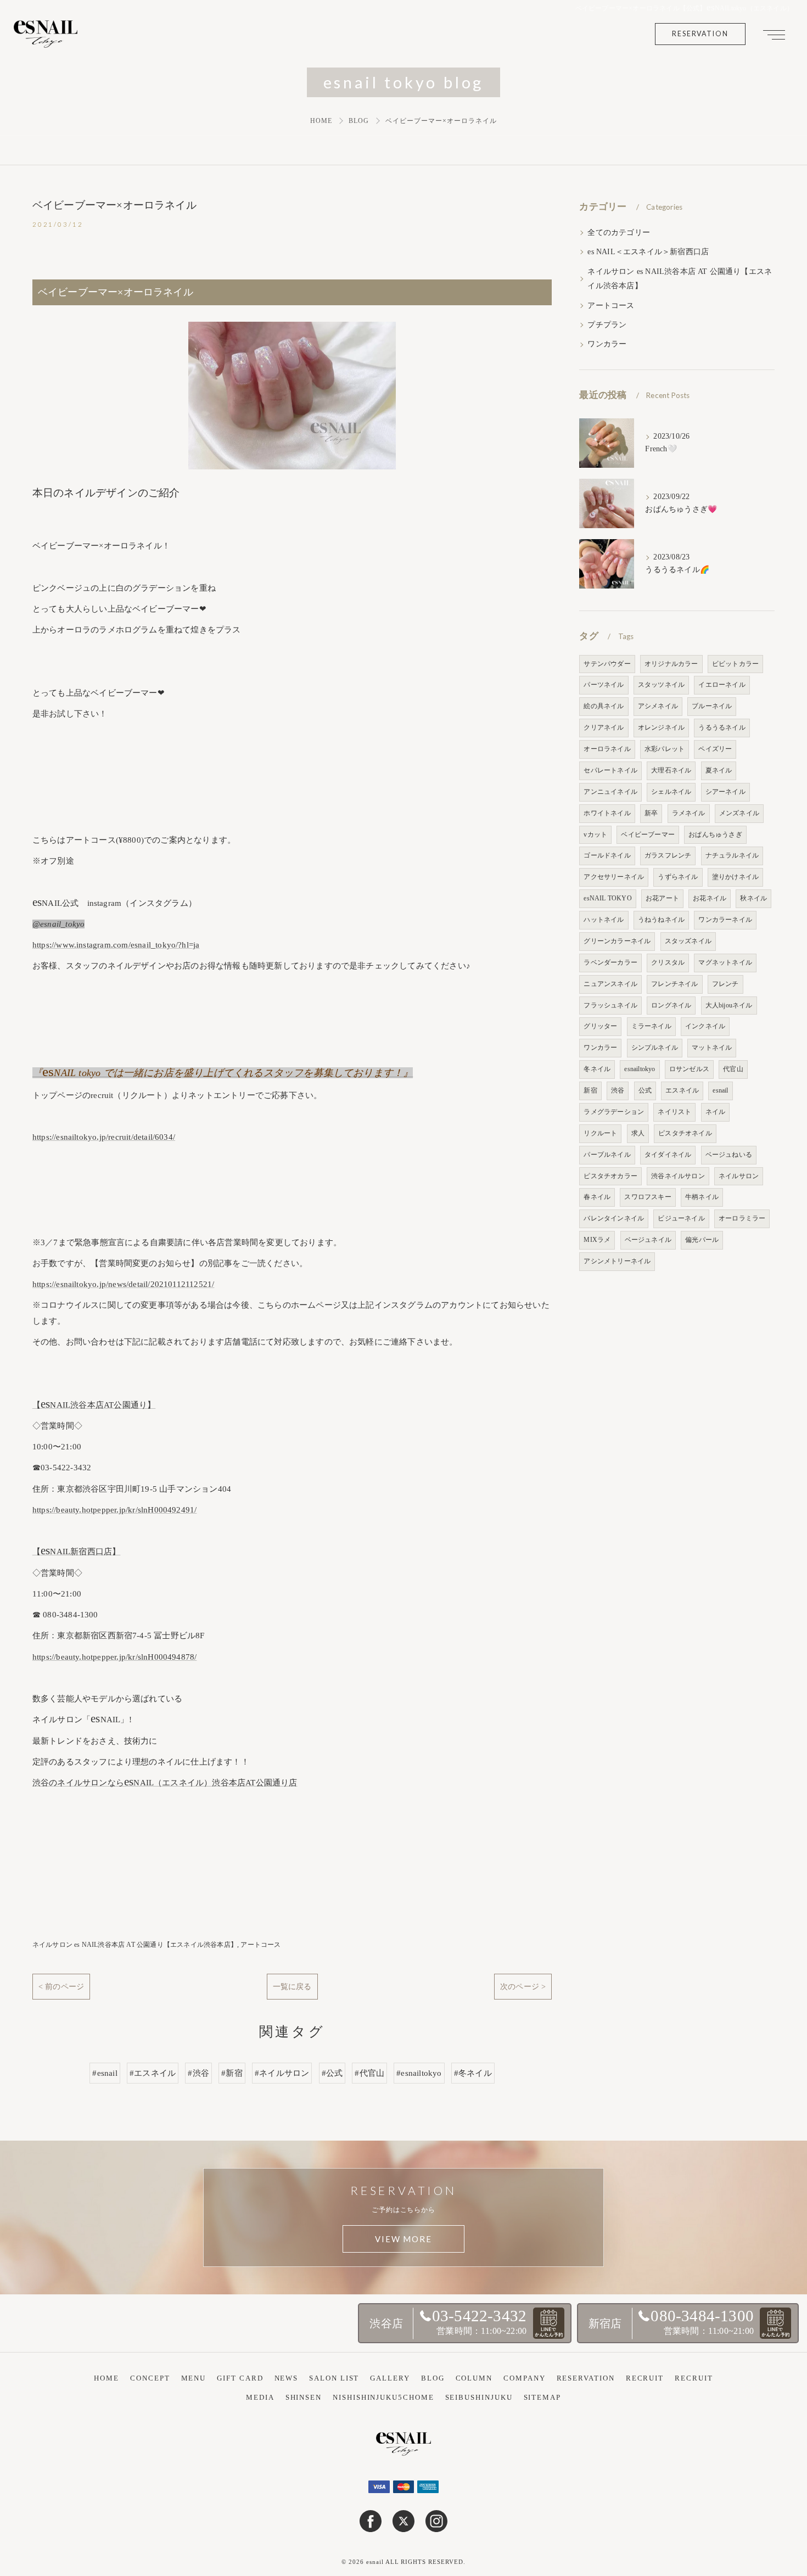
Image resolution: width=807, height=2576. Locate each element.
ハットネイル (604, 920)
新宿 (590, 1090)
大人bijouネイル (729, 1005)
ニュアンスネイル (610, 984)
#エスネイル (153, 2073)
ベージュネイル (648, 1240)
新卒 (651, 813)
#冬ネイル (473, 2073)
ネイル (716, 1112)
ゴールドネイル (607, 855)
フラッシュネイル (610, 1005)
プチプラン (607, 325)
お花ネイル (710, 898)
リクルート (600, 1133)
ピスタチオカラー (610, 1176)
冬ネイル (597, 1069)
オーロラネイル (607, 749)
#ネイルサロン (282, 2073)
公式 (645, 1090)
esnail (720, 1090)
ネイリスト (674, 1112)
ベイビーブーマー (648, 835)
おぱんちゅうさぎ (715, 835)
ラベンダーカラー (610, 962)
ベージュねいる (729, 1155)
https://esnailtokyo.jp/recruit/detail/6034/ (104, 1137)
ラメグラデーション (614, 1112)
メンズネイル (739, 813)
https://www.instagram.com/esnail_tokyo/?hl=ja (116, 945)
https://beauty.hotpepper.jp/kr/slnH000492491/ (115, 1510)
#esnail (105, 2073)
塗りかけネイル (735, 877)
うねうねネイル (661, 920)
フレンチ (725, 984)
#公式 (332, 2073)
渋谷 (618, 1090)
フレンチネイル (674, 984)
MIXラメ (597, 1240)
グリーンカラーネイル (617, 941)
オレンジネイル (661, 727)
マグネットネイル (725, 962)
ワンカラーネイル (725, 920)
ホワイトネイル (607, 813)
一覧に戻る (292, 1986)
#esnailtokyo (419, 2073)
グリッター (600, 1026)
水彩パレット (665, 749)
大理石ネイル (671, 770)
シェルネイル (671, 792)
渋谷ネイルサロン (678, 1176)
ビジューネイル (681, 1218)
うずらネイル (678, 877)
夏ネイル (719, 770)
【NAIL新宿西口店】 (77, 1552)
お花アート (662, 898)
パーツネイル (604, 685)
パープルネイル (607, 1155)
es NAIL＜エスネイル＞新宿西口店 (648, 252)
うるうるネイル (722, 727)
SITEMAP (542, 2397)
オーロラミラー (742, 1218)
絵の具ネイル (604, 706)
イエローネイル (722, 685)
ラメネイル (689, 813)
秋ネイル (753, 898)
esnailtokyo (640, 1069)
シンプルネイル (655, 1048)
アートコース (260, 1945)
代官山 (733, 1069)
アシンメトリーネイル (617, 1261)
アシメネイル (658, 706)
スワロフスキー (648, 1197)
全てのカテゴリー (619, 233)
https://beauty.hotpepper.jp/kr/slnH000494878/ (115, 1657)
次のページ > (523, 1986)
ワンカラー (607, 344)
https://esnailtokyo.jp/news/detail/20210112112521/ (124, 1284)
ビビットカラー (735, 664)
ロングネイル (671, 1005)
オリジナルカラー (671, 664)
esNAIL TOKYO (607, 898)
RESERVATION (700, 34)
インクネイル (705, 1026)
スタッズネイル (688, 941)
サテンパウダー (607, 664)
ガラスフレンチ (668, 855)
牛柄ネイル (702, 1197)
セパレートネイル (610, 770)
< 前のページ (61, 1986)
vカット (595, 835)
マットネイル (712, 1048)
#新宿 (232, 2073)
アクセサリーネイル (614, 877)
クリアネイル (604, 727)
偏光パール (702, 1240)
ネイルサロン (739, 1176)
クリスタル (668, 962)
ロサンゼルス (689, 1069)
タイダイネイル (668, 1155)
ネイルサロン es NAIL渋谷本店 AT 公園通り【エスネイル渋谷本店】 (135, 1945)
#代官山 (369, 2073)
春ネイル (597, 1197)
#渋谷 (198, 2073)
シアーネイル (725, 792)
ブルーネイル (712, 706)
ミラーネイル (651, 1026)
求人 (638, 1133)
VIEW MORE (403, 2239)
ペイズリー (715, 749)
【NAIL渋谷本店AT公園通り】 (94, 1405)
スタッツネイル (661, 685)
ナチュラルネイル (732, 855)
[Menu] (774, 34)
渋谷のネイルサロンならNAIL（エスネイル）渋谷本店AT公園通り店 (165, 1783)
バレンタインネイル (614, 1218)
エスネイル (682, 1090)
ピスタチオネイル (685, 1133)
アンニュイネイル (610, 792)
